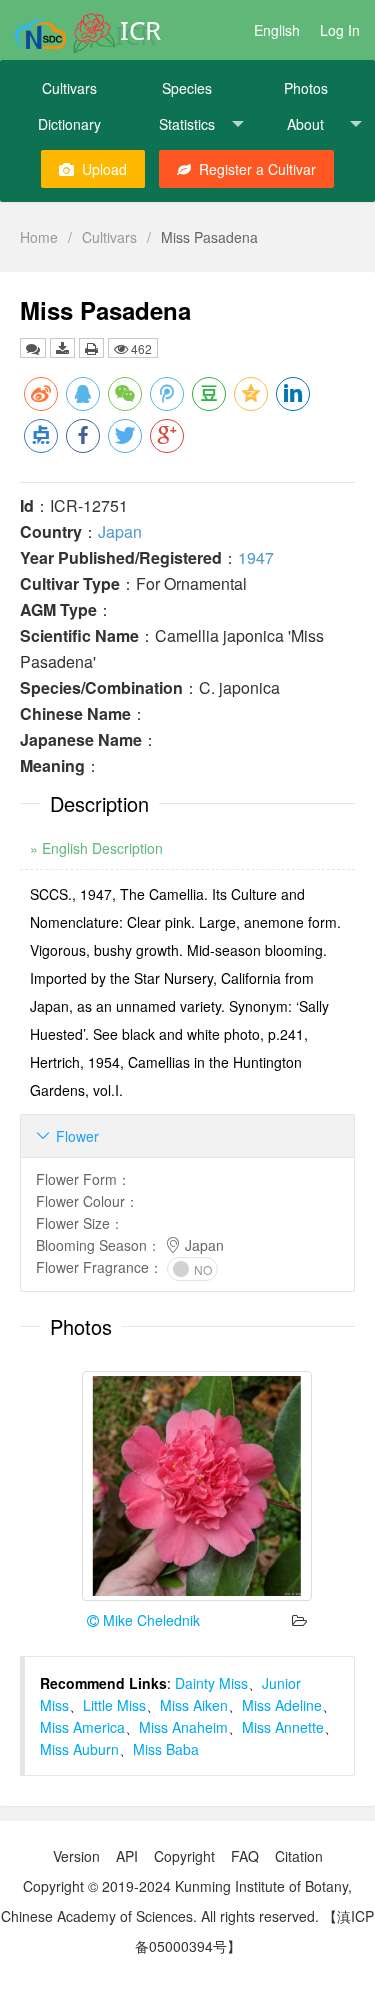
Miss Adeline (282, 1705)
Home (39, 237)
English (277, 30)
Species (187, 88)
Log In (340, 30)
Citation (299, 1856)
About (305, 124)
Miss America (82, 1727)
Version (76, 1856)
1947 (256, 557)
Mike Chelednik (149, 1620)
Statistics (187, 124)
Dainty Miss (211, 1683)
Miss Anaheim (183, 1727)
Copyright (184, 1856)
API (127, 1856)
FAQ (245, 1856)
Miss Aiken (194, 1705)
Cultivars (69, 88)
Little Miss (114, 1705)
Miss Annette (283, 1727)
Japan (120, 531)
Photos (306, 88)
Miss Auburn (79, 1749)
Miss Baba (166, 1749)
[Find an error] (33, 348)
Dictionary (69, 124)
